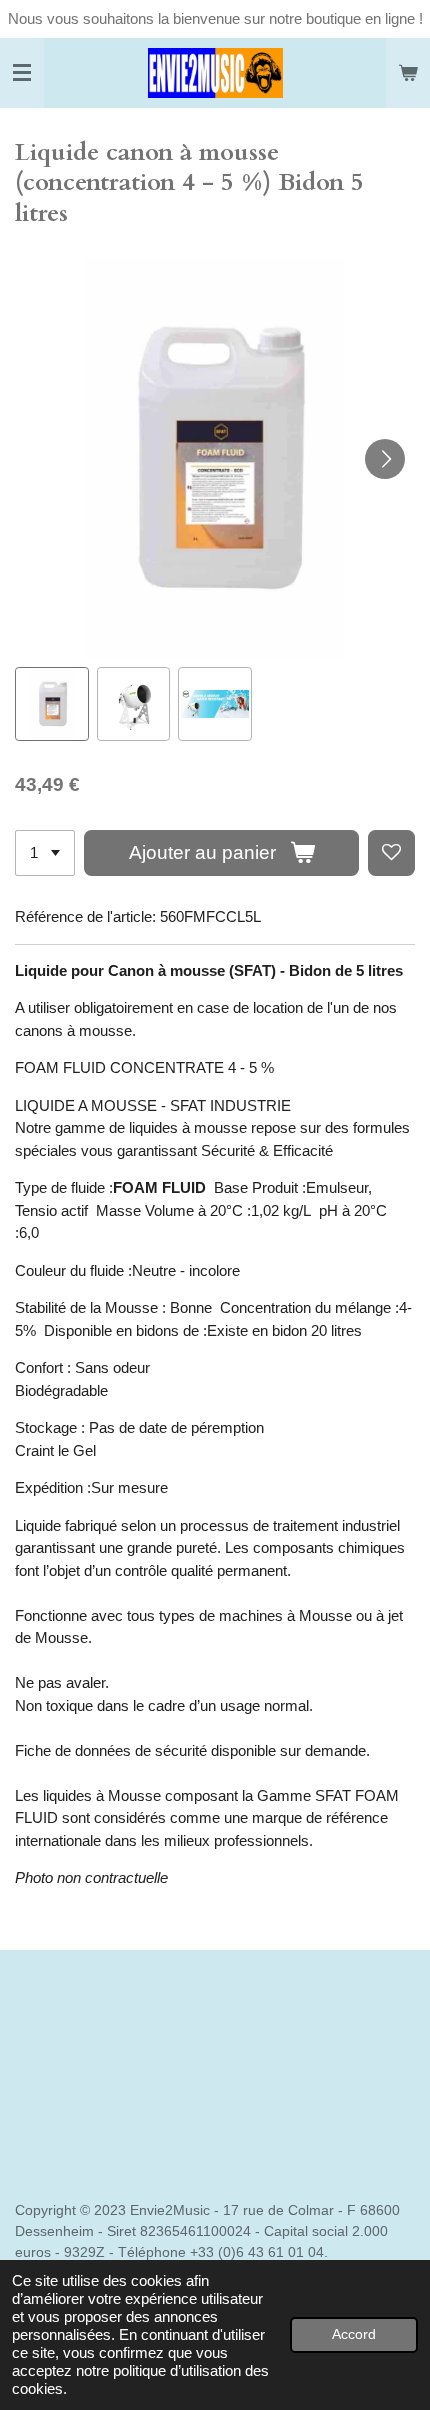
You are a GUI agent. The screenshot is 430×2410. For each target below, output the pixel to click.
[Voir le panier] (408, 73)
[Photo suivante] (385, 459)
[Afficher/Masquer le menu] (22, 73)
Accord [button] (354, 2334)
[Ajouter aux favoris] (391, 853)
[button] (52, 704)
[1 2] (45, 853)
